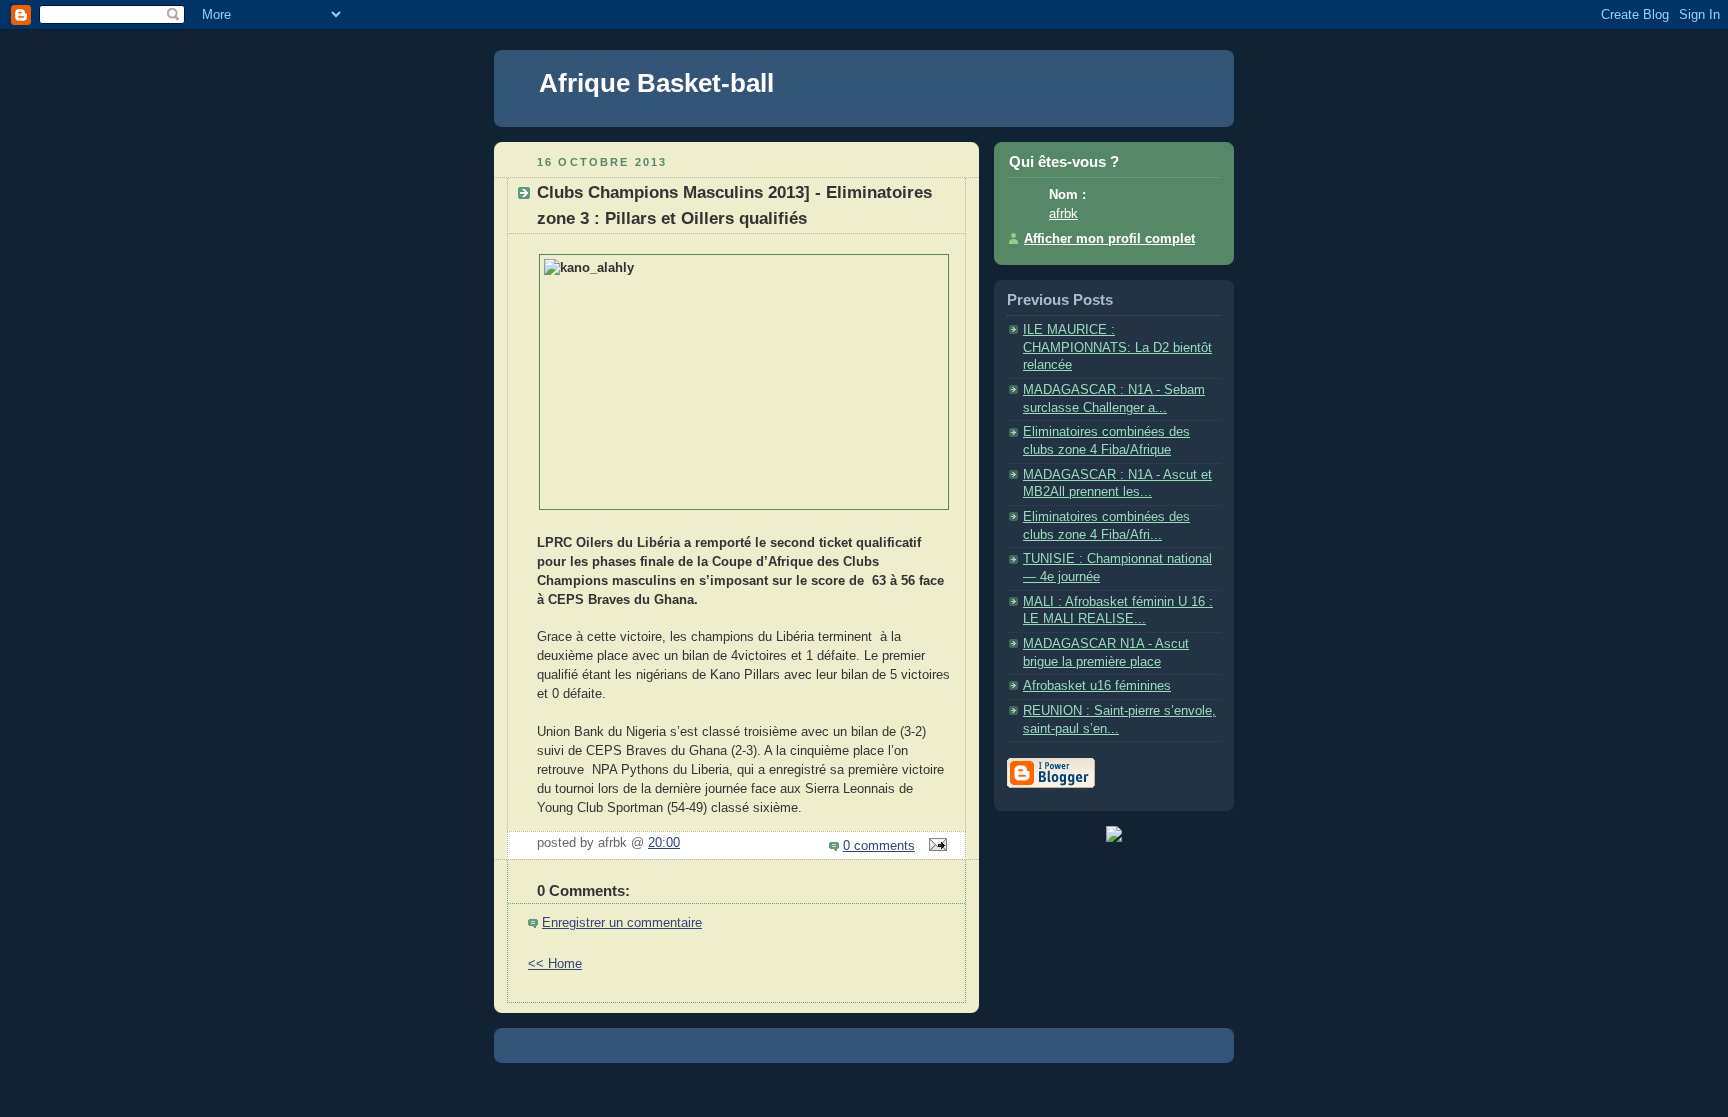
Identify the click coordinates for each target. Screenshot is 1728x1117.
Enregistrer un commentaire (622, 923)
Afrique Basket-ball (656, 83)
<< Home (555, 964)
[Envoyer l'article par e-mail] (935, 846)
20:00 (664, 843)
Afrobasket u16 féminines (1097, 686)
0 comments (879, 846)
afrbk (1063, 214)
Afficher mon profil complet (1109, 239)
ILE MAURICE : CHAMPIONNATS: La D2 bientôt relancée (1117, 347)
